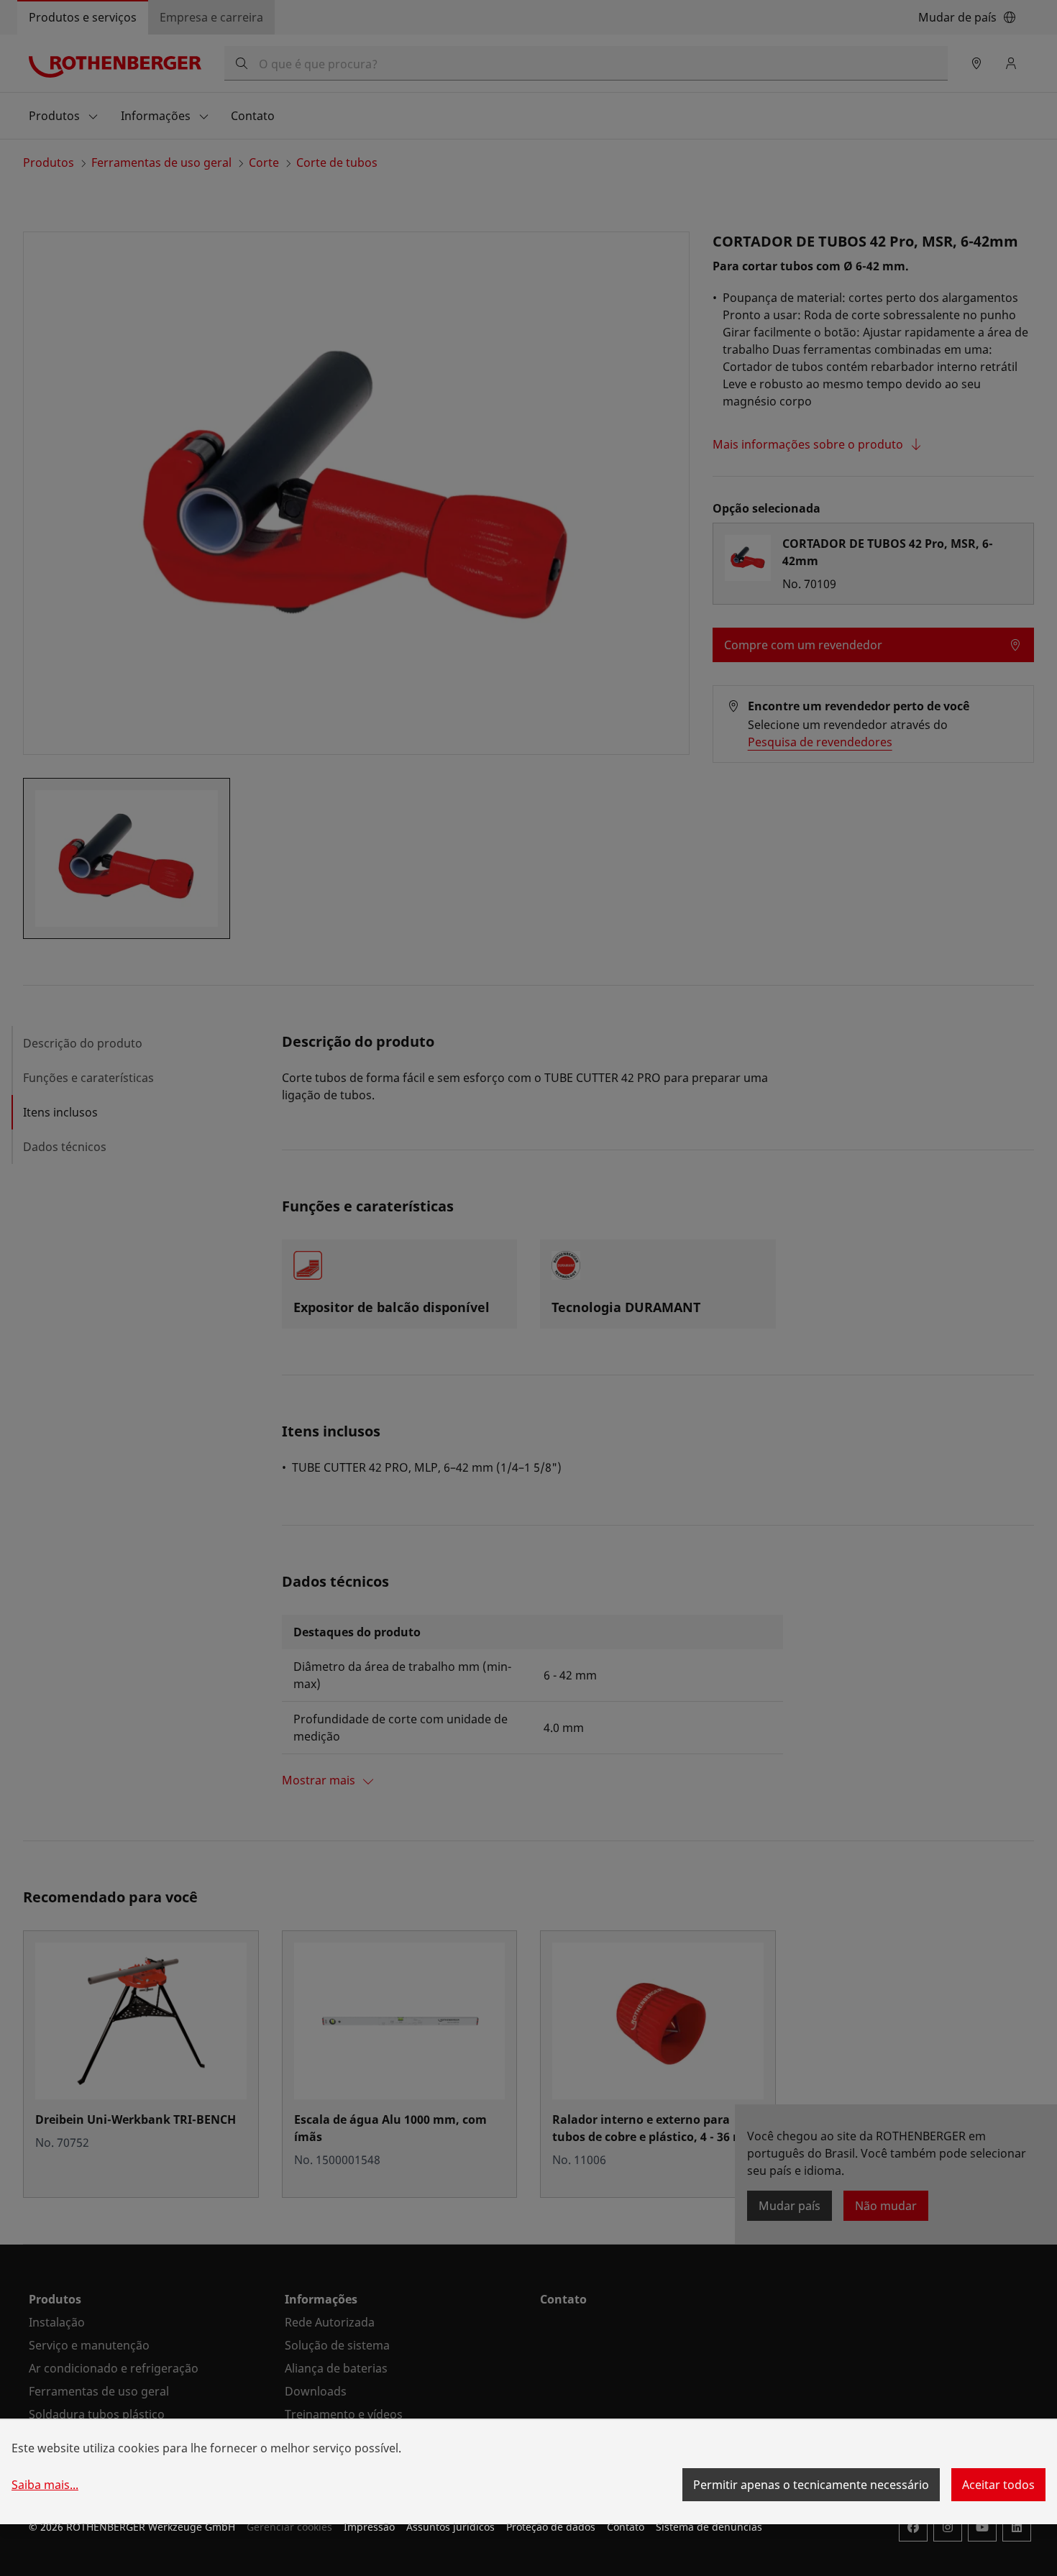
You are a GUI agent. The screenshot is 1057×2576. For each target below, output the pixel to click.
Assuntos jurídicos (450, 2527)
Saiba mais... (45, 2485)
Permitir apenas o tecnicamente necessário (811, 2485)
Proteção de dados (551, 2527)
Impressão (369, 2527)
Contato (626, 2527)
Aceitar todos (998, 2485)
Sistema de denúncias (709, 2527)
